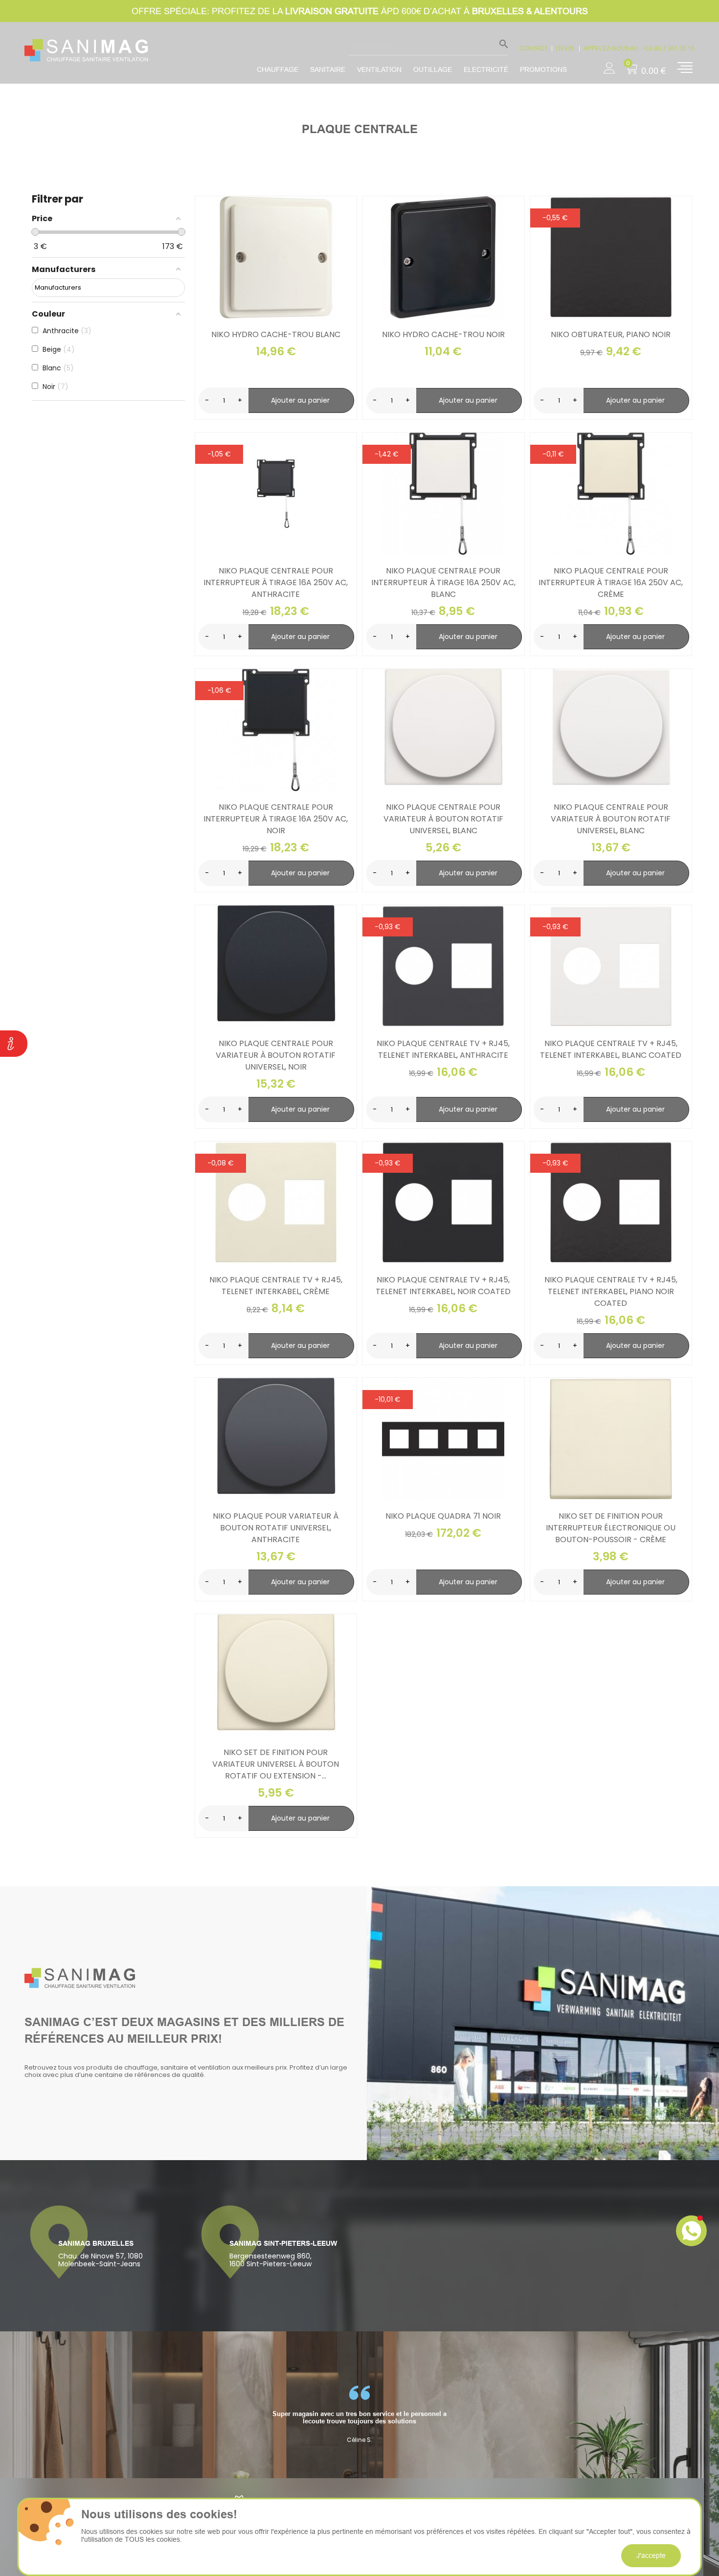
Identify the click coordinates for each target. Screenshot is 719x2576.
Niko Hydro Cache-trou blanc (276, 334)
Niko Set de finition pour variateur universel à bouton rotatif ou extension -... (276, 1764)
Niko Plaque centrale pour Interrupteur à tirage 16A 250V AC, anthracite (276, 582)
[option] (359, 2415)
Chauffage (278, 69)
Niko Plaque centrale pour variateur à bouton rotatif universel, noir (276, 1055)
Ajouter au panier (300, 400)
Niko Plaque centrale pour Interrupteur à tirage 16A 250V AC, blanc (443, 582)
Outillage (433, 69)
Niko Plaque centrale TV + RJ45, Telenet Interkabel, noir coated (443, 1286)
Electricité (486, 69)
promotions (543, 69)
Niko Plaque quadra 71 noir (443, 1516)
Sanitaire (328, 69)
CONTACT (534, 48)
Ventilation (379, 69)
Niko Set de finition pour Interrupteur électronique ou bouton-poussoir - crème (611, 1528)
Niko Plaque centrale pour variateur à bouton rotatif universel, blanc (443, 819)
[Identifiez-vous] (609, 65)
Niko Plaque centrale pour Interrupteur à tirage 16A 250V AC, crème (611, 582)
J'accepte (651, 2555)
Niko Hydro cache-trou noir (443, 334)
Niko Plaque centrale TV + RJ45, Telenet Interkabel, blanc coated (611, 1049)
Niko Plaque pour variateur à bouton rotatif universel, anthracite (276, 1528)
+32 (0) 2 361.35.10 (668, 48)
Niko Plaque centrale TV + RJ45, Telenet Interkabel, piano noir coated (611, 1291)
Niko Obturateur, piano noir (611, 334)
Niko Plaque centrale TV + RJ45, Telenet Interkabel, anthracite (443, 1049)
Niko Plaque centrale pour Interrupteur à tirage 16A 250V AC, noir (276, 819)
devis (566, 48)
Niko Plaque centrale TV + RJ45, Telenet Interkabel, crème (276, 1286)
